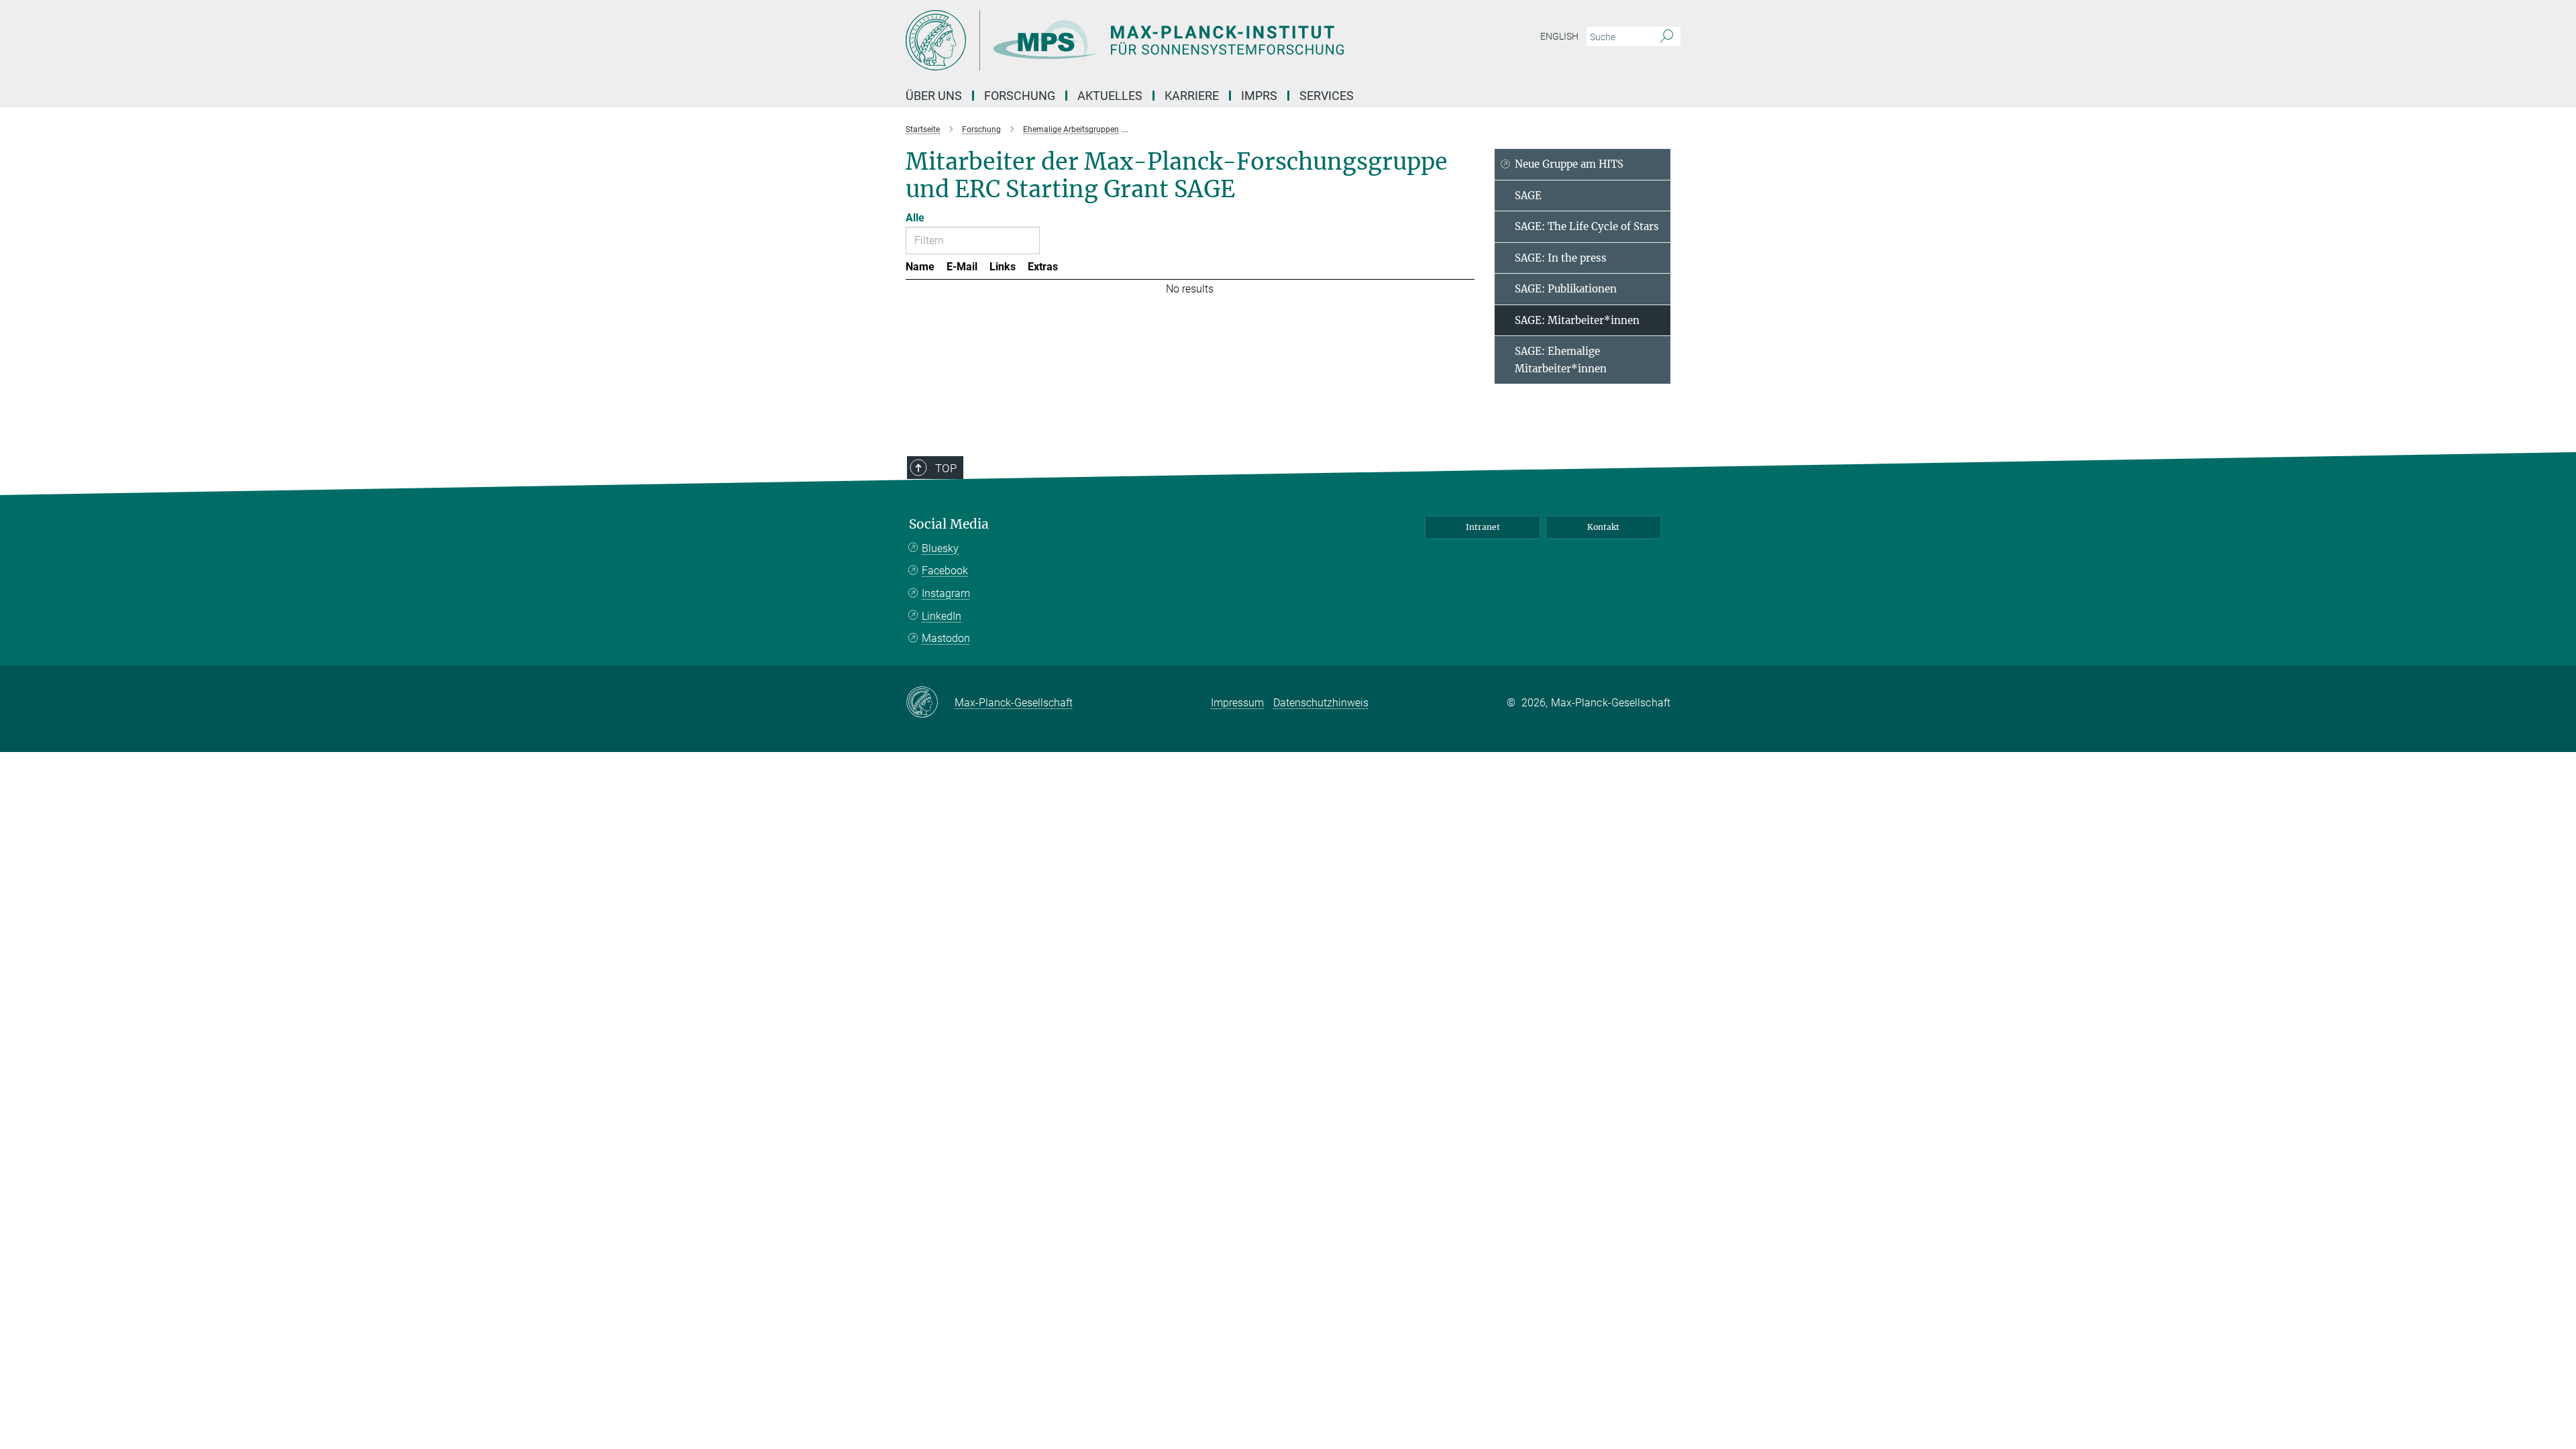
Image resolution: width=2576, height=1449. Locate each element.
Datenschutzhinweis (1321, 703)
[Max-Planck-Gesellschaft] (930, 703)
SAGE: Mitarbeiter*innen (1577, 320)
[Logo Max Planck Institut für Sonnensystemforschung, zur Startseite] (1157, 40)
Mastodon (946, 638)
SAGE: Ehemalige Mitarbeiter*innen (1561, 360)
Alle (915, 218)
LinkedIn (942, 616)
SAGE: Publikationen (1566, 289)
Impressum (1237, 703)
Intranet (1483, 527)
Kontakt (1603, 527)
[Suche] (1667, 37)
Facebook (945, 571)
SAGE (1528, 196)
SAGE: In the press (1561, 258)
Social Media (949, 524)
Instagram (946, 593)
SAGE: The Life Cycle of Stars (1587, 226)
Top (946, 468)
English (1559, 36)
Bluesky (940, 548)
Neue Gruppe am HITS (1569, 164)
